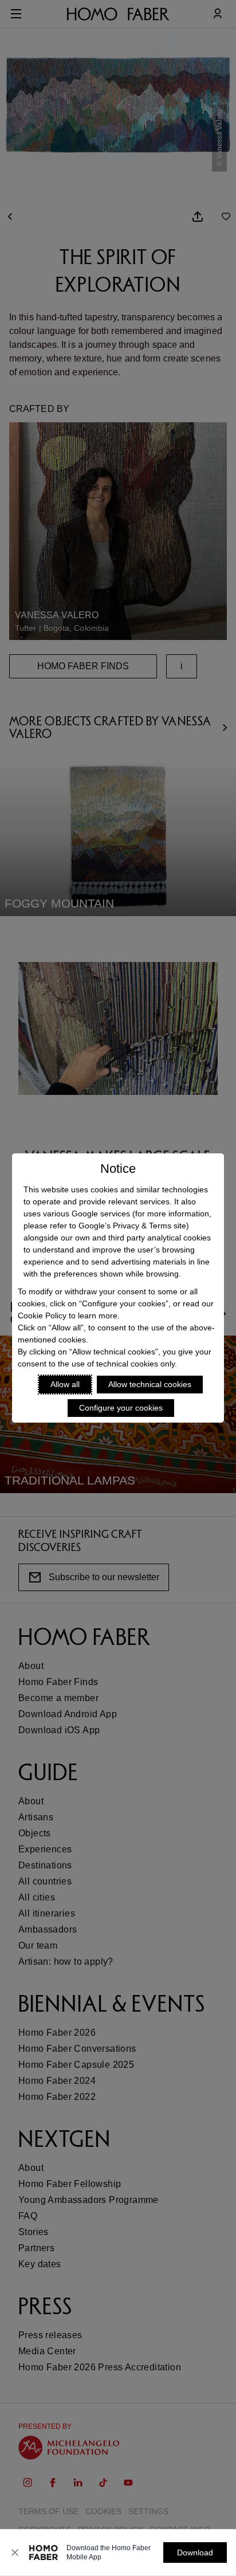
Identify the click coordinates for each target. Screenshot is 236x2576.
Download (195, 2553)
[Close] (15, 2553)
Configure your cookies (121, 1408)
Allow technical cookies (150, 1384)
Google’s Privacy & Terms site (132, 1226)
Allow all (65, 1384)
